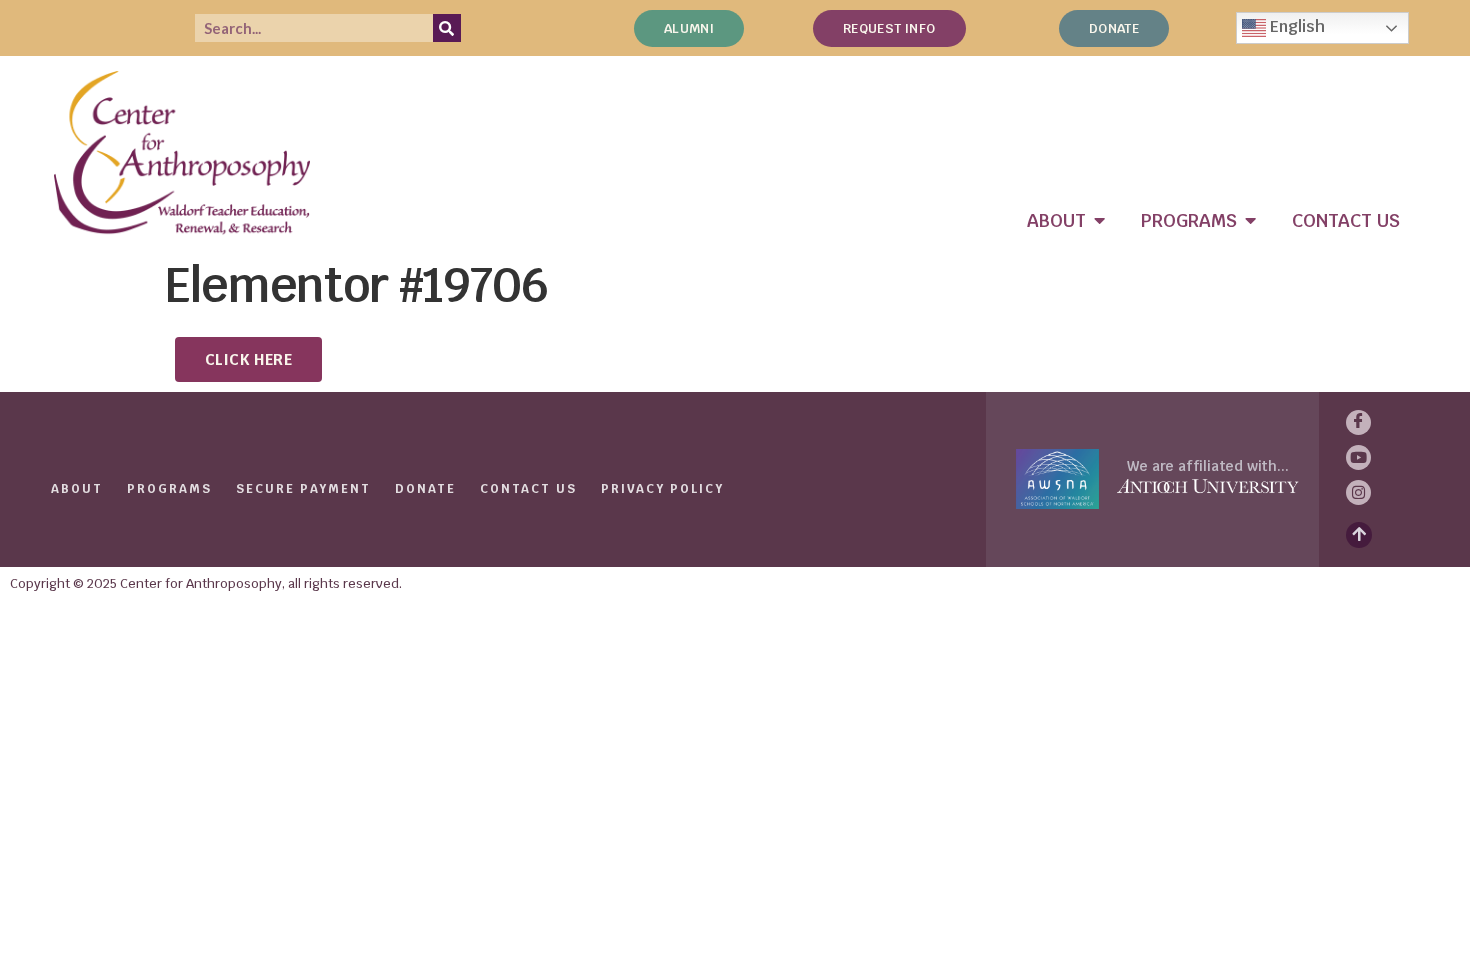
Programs (169, 489)
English (1295, 26)
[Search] (447, 28)
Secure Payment (303, 489)
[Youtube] (1358, 457)
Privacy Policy (662, 489)
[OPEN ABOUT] (1100, 220)
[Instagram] (1358, 492)
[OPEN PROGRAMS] (1251, 220)
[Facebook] (1358, 422)
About (77, 489)
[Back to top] (1359, 535)
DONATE (425, 489)
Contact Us (528, 489)
